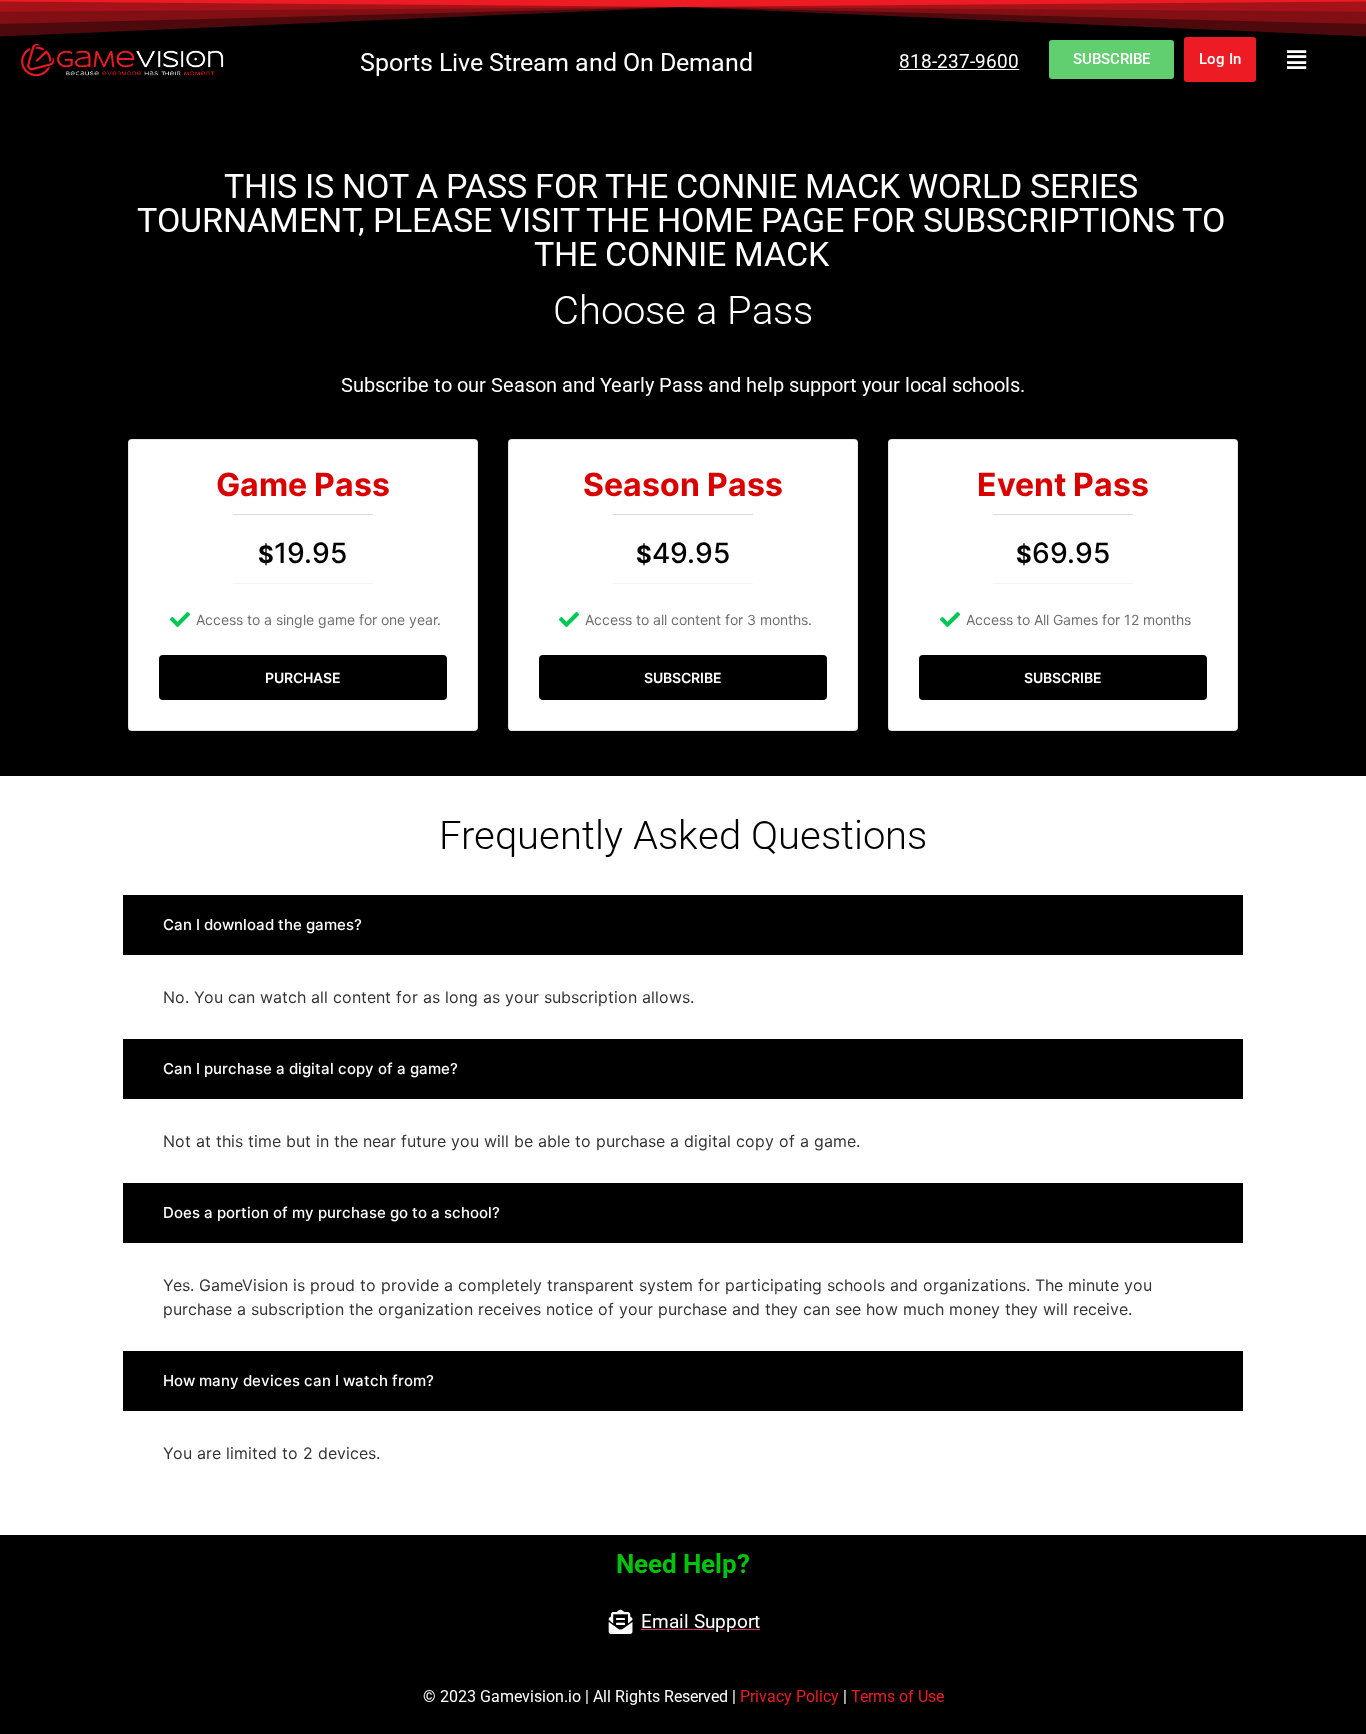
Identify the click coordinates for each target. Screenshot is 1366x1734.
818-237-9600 (959, 61)
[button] (1297, 59)
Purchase (303, 677)
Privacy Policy (789, 1696)
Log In (1220, 59)
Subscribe (683, 677)
